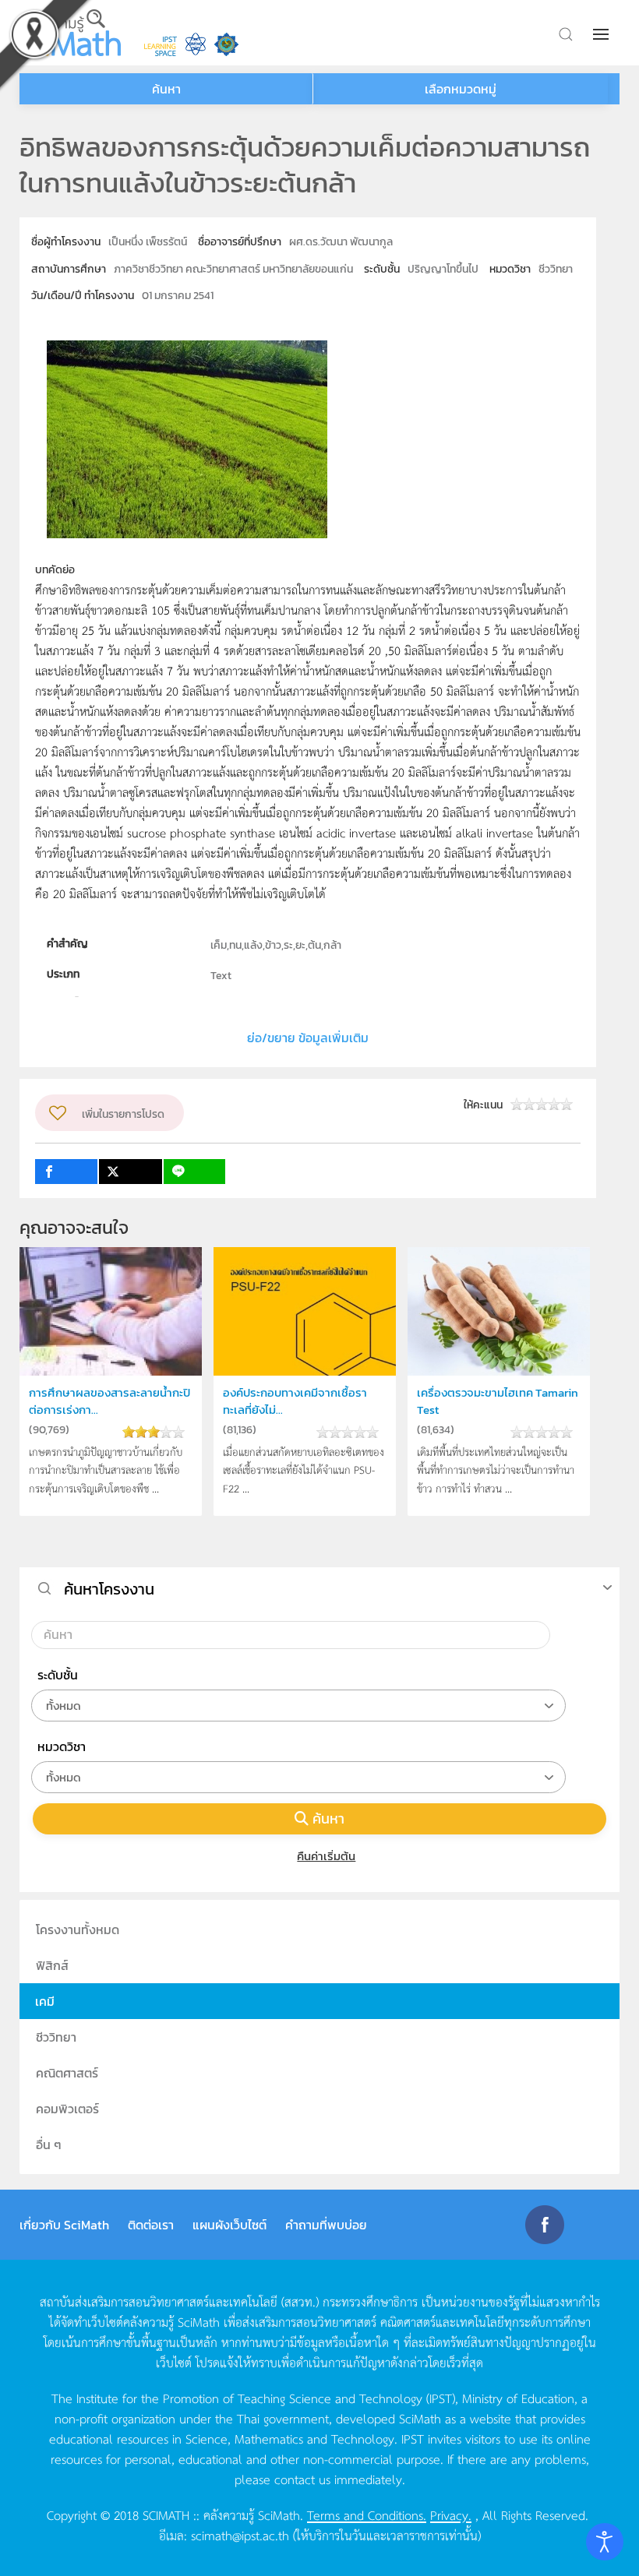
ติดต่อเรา (151, 2225)
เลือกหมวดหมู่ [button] (461, 89)
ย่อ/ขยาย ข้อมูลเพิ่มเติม (308, 1038)
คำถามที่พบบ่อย (326, 2225)
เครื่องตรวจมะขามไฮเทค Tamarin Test (498, 1401)
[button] (602, 34)
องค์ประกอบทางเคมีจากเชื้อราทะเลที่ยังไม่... (295, 1401)
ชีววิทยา (56, 2037)
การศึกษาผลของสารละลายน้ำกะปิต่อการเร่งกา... (109, 1401)
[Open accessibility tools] (605, 2542)
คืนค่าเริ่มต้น (326, 1856)
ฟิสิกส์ (52, 1965)
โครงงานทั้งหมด (78, 1929)
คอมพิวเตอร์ (67, 2109)
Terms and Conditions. (367, 2514)
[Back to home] (70, 33)
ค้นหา (328, 1818)
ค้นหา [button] (166, 89)
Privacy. (451, 2514)
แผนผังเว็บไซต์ (229, 2225)
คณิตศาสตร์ (67, 2073)
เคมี (45, 2001)
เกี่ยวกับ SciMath (64, 2225)
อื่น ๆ (49, 2144)
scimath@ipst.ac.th (240, 2535)
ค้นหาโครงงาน (109, 1589)
